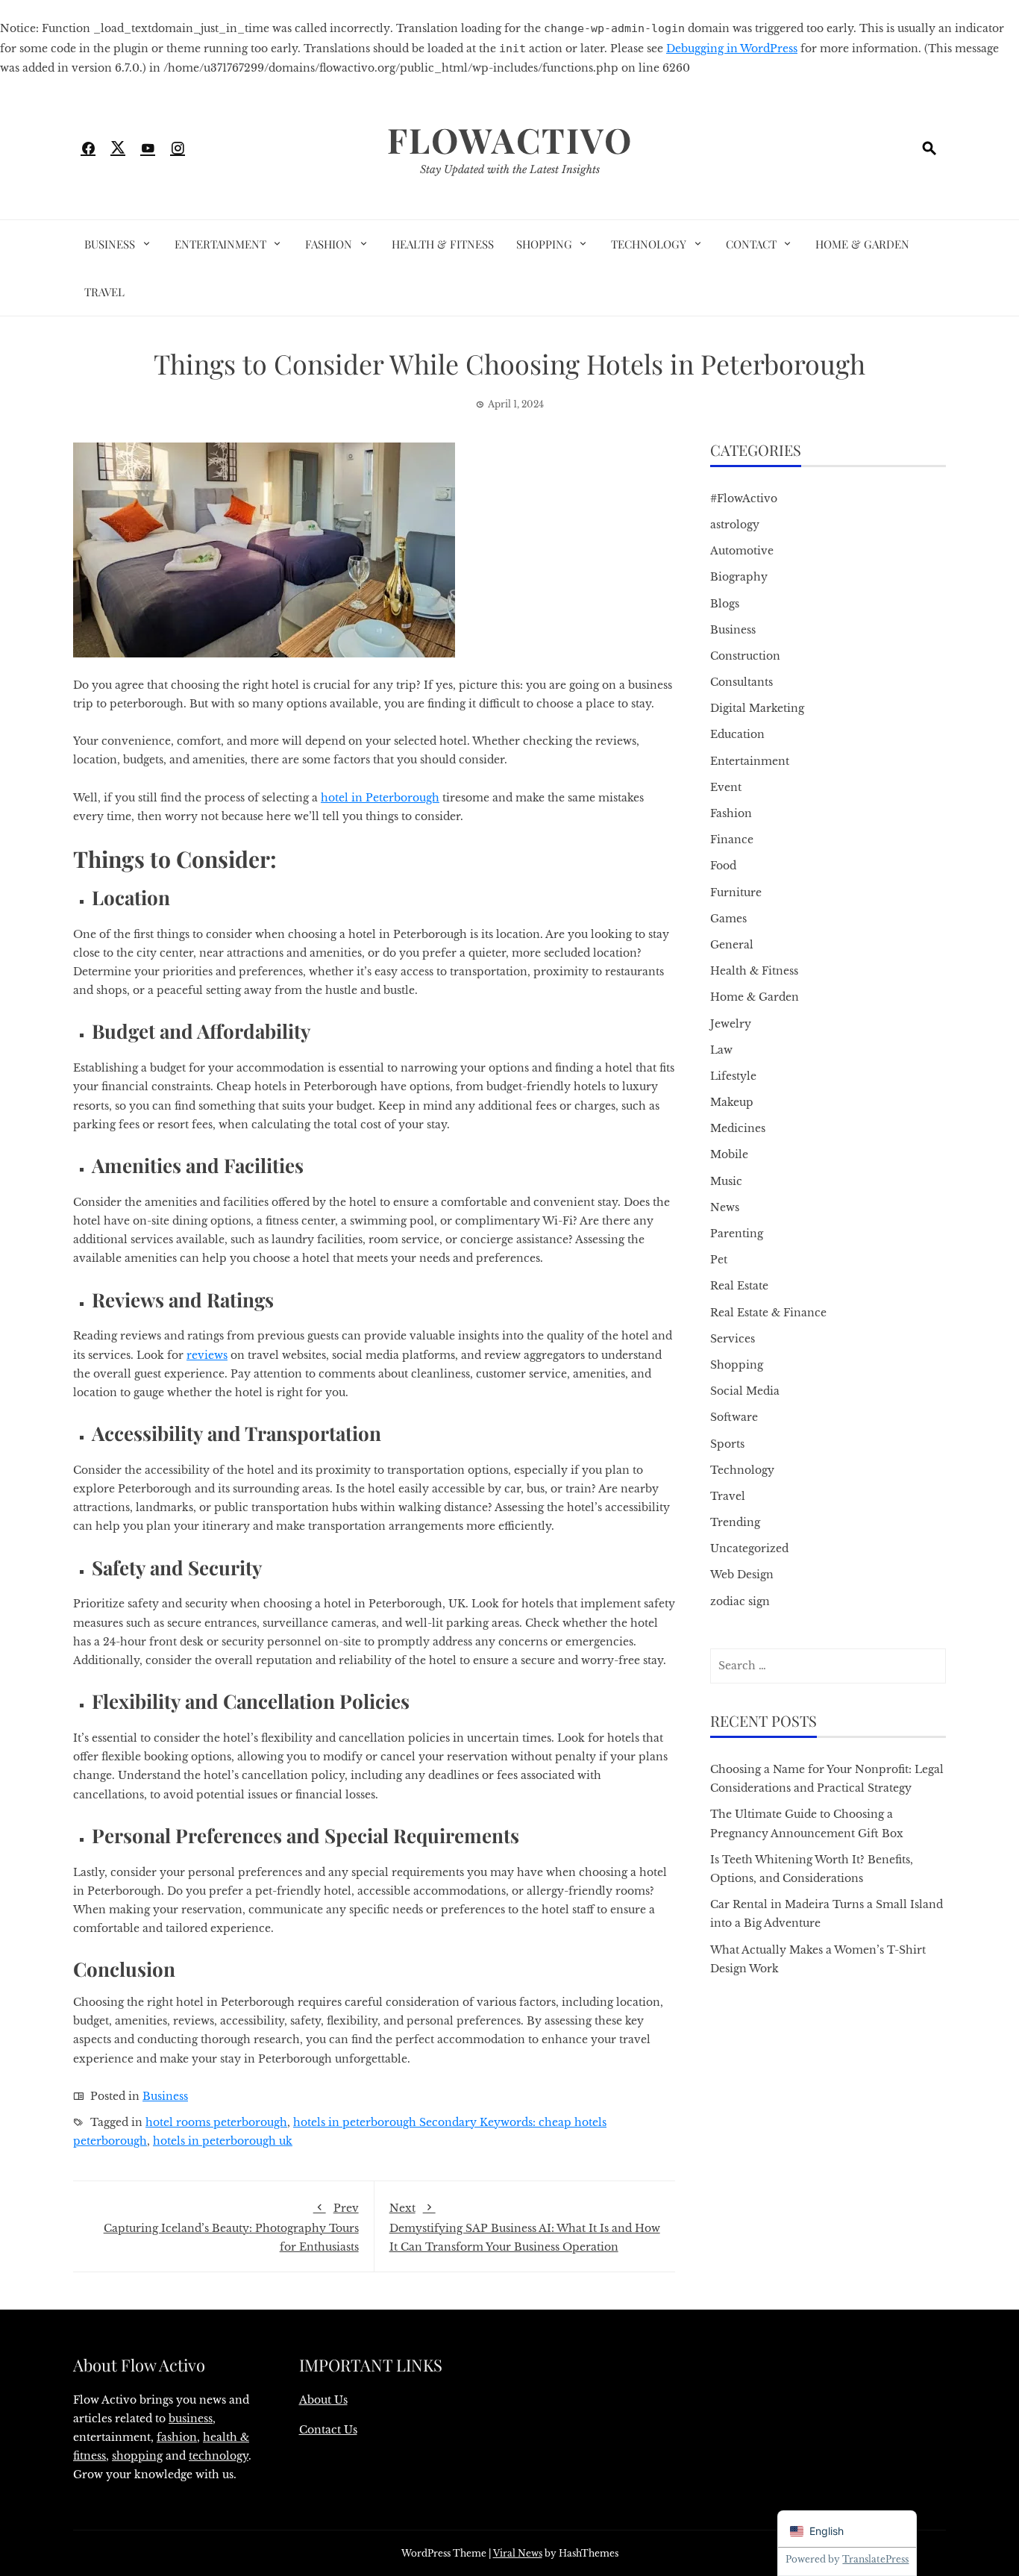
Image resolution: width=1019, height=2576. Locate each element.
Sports (727, 1444)
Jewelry (731, 1024)
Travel (104, 292)
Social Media (745, 1391)
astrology (735, 525)
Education (737, 734)
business (191, 2419)
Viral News (518, 2553)
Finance (732, 840)
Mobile (729, 1154)
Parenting (737, 1234)
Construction (745, 656)
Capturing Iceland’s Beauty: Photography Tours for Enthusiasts (231, 2227)
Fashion (329, 244)
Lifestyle (733, 1076)
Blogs (725, 604)
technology (219, 2456)
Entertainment (220, 244)
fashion (177, 2437)
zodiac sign (740, 1601)
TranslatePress (875, 2559)
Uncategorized (749, 1548)
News (725, 1207)
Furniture (736, 892)
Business (110, 244)
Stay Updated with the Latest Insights (510, 169)
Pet (719, 1260)
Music (726, 1181)
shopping (137, 2456)
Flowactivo (510, 140)
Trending (735, 1522)
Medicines (738, 1128)
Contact (751, 244)
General (732, 945)
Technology (649, 244)
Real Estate (739, 1286)
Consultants (741, 682)
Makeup (732, 1102)
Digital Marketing (757, 708)
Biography (739, 577)
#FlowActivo (744, 498)
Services (733, 1339)
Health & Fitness (443, 244)
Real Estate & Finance (768, 1313)
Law (721, 1050)
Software (734, 1417)
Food (723, 866)
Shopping (544, 244)
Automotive (742, 551)
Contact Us (328, 2430)
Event (726, 787)
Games (728, 919)
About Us (323, 2400)
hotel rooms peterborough (216, 2122)
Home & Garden (862, 244)
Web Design (742, 1575)
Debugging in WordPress (732, 49)
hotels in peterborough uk (223, 2141)
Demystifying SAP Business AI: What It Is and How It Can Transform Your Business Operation (525, 2227)
